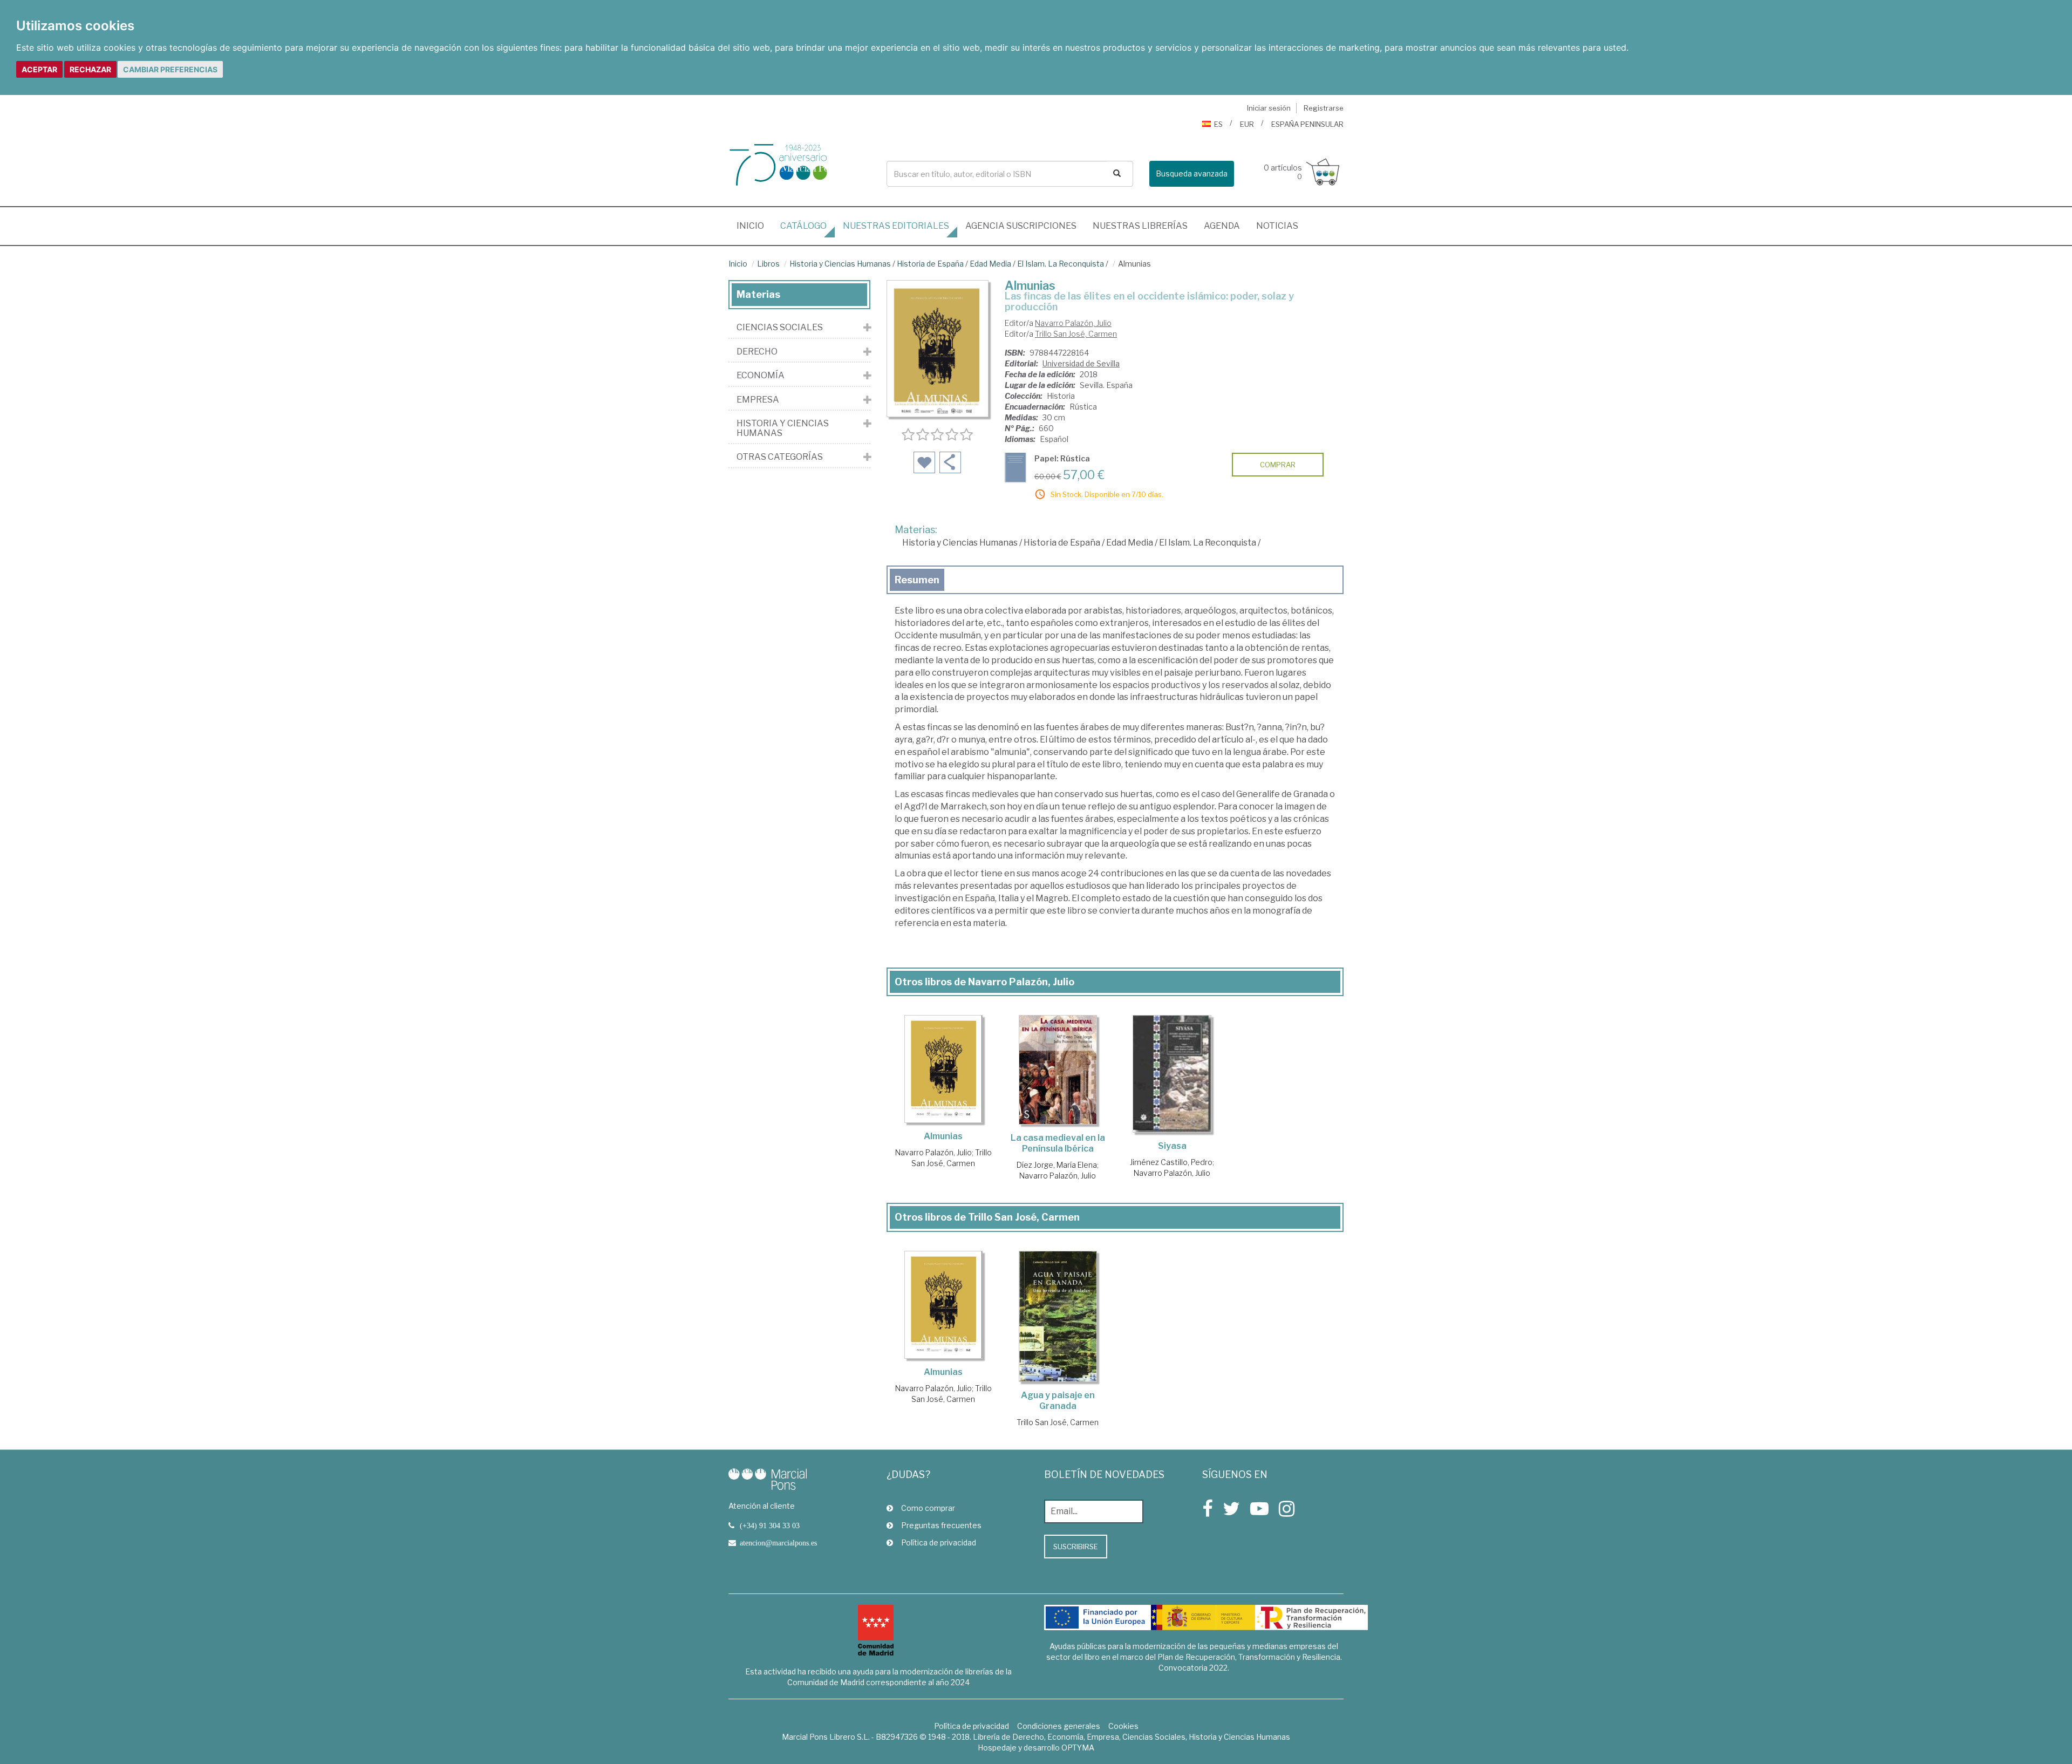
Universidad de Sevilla (1081, 363)
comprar (1278, 465)
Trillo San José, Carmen (1076, 334)
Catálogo (803, 226)
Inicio (754, 226)
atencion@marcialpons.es (778, 1543)
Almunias (943, 1136)
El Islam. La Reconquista (1061, 264)
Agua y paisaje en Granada (1058, 1401)
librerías (1140, 226)
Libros (768, 264)
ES (1218, 124)
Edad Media (990, 264)
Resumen (917, 580)
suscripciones (1021, 226)
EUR (1247, 124)
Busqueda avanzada (1192, 173)
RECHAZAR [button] (90, 69)
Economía (761, 376)
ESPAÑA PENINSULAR (1307, 124)
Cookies (1123, 1726)
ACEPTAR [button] (39, 69)
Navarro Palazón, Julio (1073, 323)
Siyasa (1172, 1146)
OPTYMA (1078, 1748)
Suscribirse (1076, 1547)
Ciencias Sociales (780, 328)
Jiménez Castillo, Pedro (1171, 1162)
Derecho (757, 352)
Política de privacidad (939, 1542)
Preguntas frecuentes (941, 1525)
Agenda (1222, 226)
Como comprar (928, 1508)
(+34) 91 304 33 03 (770, 1525)
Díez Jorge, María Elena (1057, 1165)
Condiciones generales (1059, 1726)
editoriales (896, 226)
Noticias (1277, 226)
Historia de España (930, 264)
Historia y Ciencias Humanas (840, 264)
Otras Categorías (780, 457)
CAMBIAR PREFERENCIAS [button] (170, 69)
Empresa (758, 400)
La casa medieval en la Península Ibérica (1058, 1143)
